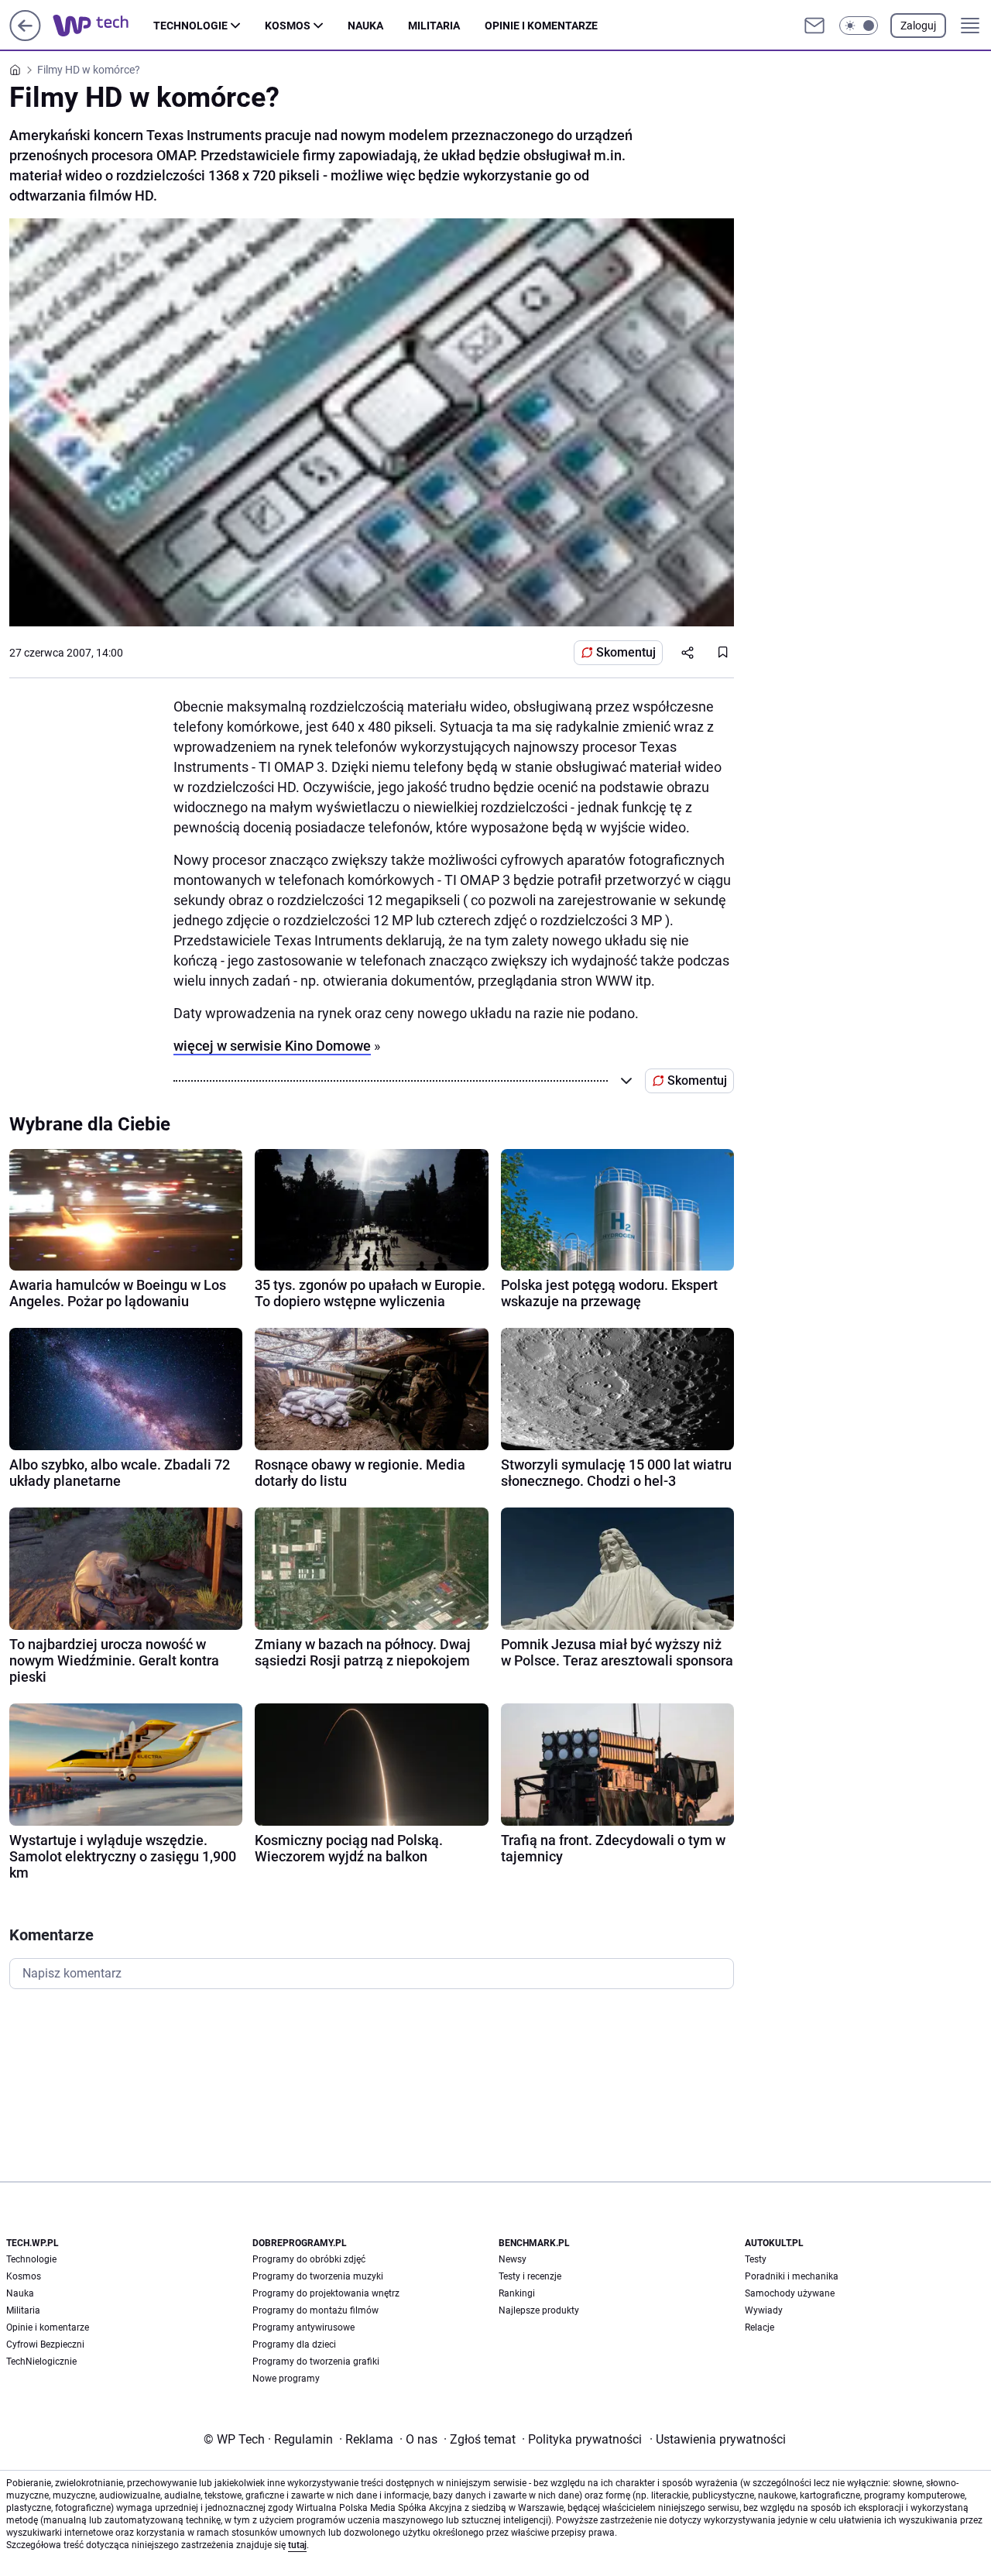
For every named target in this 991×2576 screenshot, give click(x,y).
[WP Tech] (103, 26)
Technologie (190, 26)
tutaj (297, 2545)
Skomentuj (626, 652)
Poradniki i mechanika (792, 2276)
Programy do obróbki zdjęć (309, 2259)
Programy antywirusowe (303, 2327)
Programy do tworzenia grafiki (316, 2362)
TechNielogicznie (41, 2362)
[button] (859, 26)
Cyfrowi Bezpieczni (45, 2344)
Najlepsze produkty (539, 2310)
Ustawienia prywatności (718, 2439)
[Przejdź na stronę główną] (25, 37)
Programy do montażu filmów (315, 2310)
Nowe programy (286, 2379)
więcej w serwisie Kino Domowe (272, 1046)
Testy (756, 2259)
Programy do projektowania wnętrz (326, 2293)
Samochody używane (790, 2293)
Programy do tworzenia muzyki (318, 2276)
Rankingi (517, 2293)
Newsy (513, 2259)
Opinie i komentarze (541, 26)
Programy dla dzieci (294, 2344)
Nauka (365, 26)
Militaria (434, 26)
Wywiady (764, 2310)
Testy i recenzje (530, 2276)
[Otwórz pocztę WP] (814, 26)
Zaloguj (918, 26)
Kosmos (288, 26)
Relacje (760, 2327)
